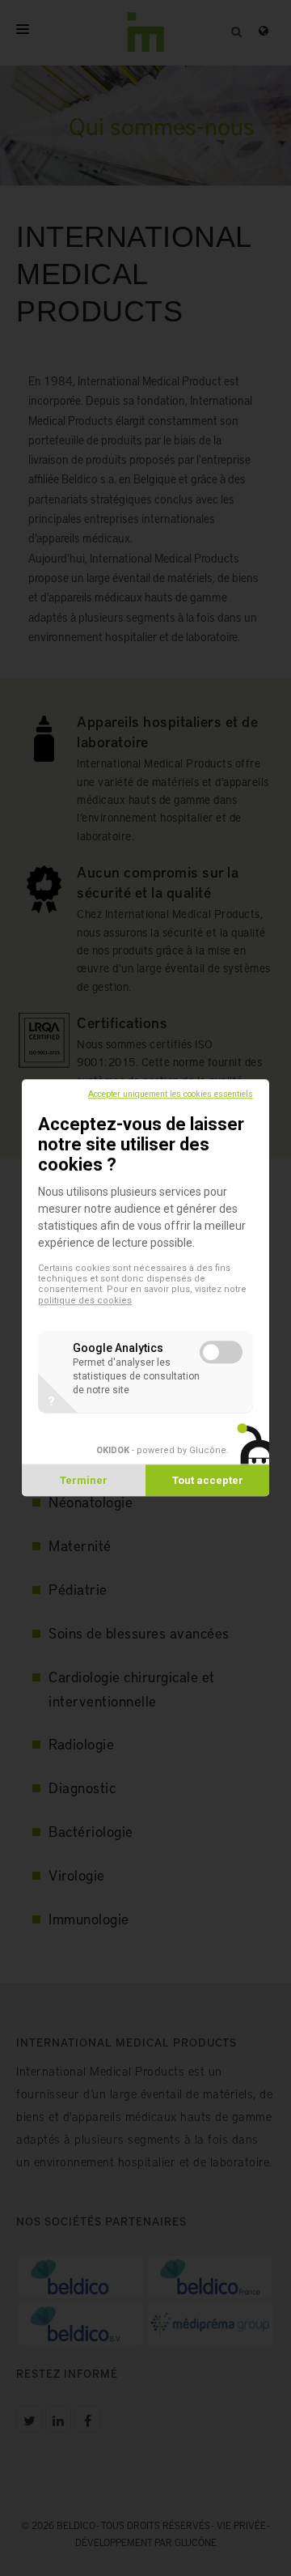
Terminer (84, 1481)
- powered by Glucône (161, 1451)
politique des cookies (85, 1301)
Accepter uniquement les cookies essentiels (171, 1094)
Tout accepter (208, 1481)
